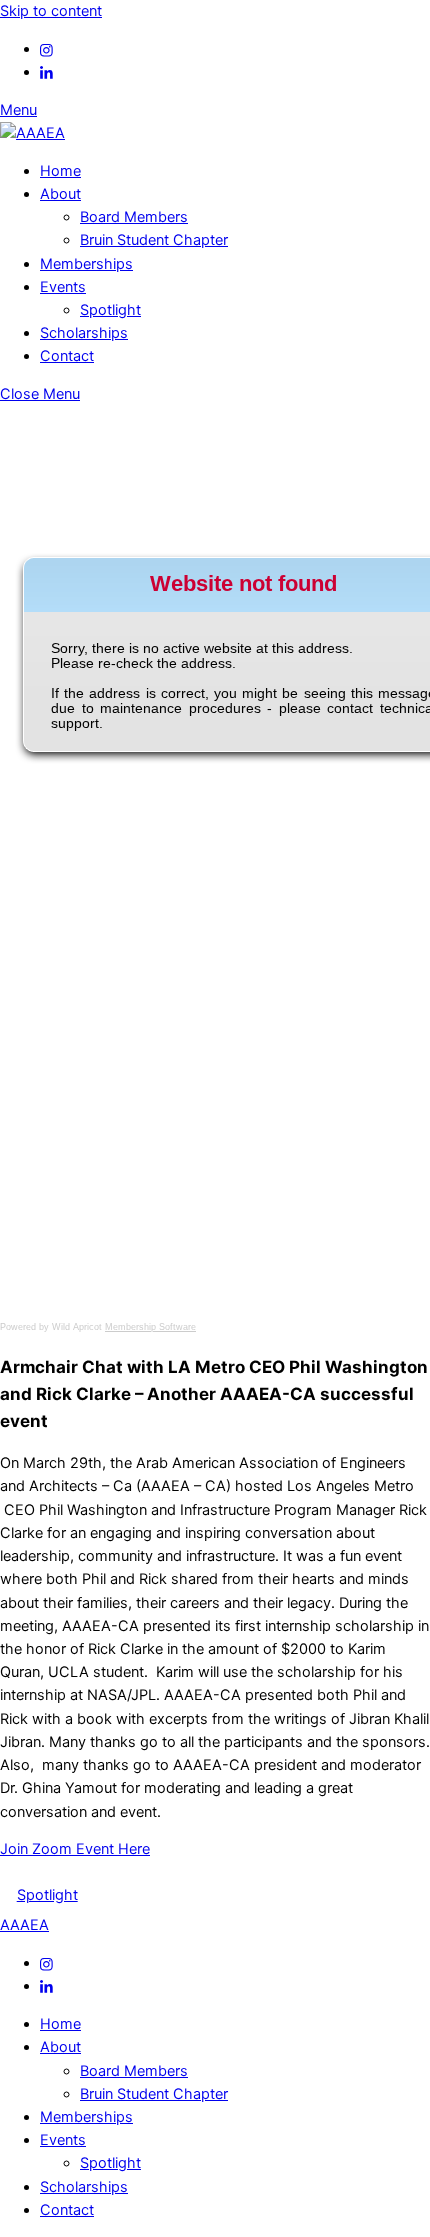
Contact (67, 356)
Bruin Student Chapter (154, 240)
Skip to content (51, 11)
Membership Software (150, 1327)
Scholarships (84, 333)
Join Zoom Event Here (75, 1849)
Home (60, 171)
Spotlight (110, 310)
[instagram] (47, 49)
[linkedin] (47, 72)
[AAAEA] (32, 133)
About (60, 194)
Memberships (86, 264)
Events (63, 287)
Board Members (134, 217)
